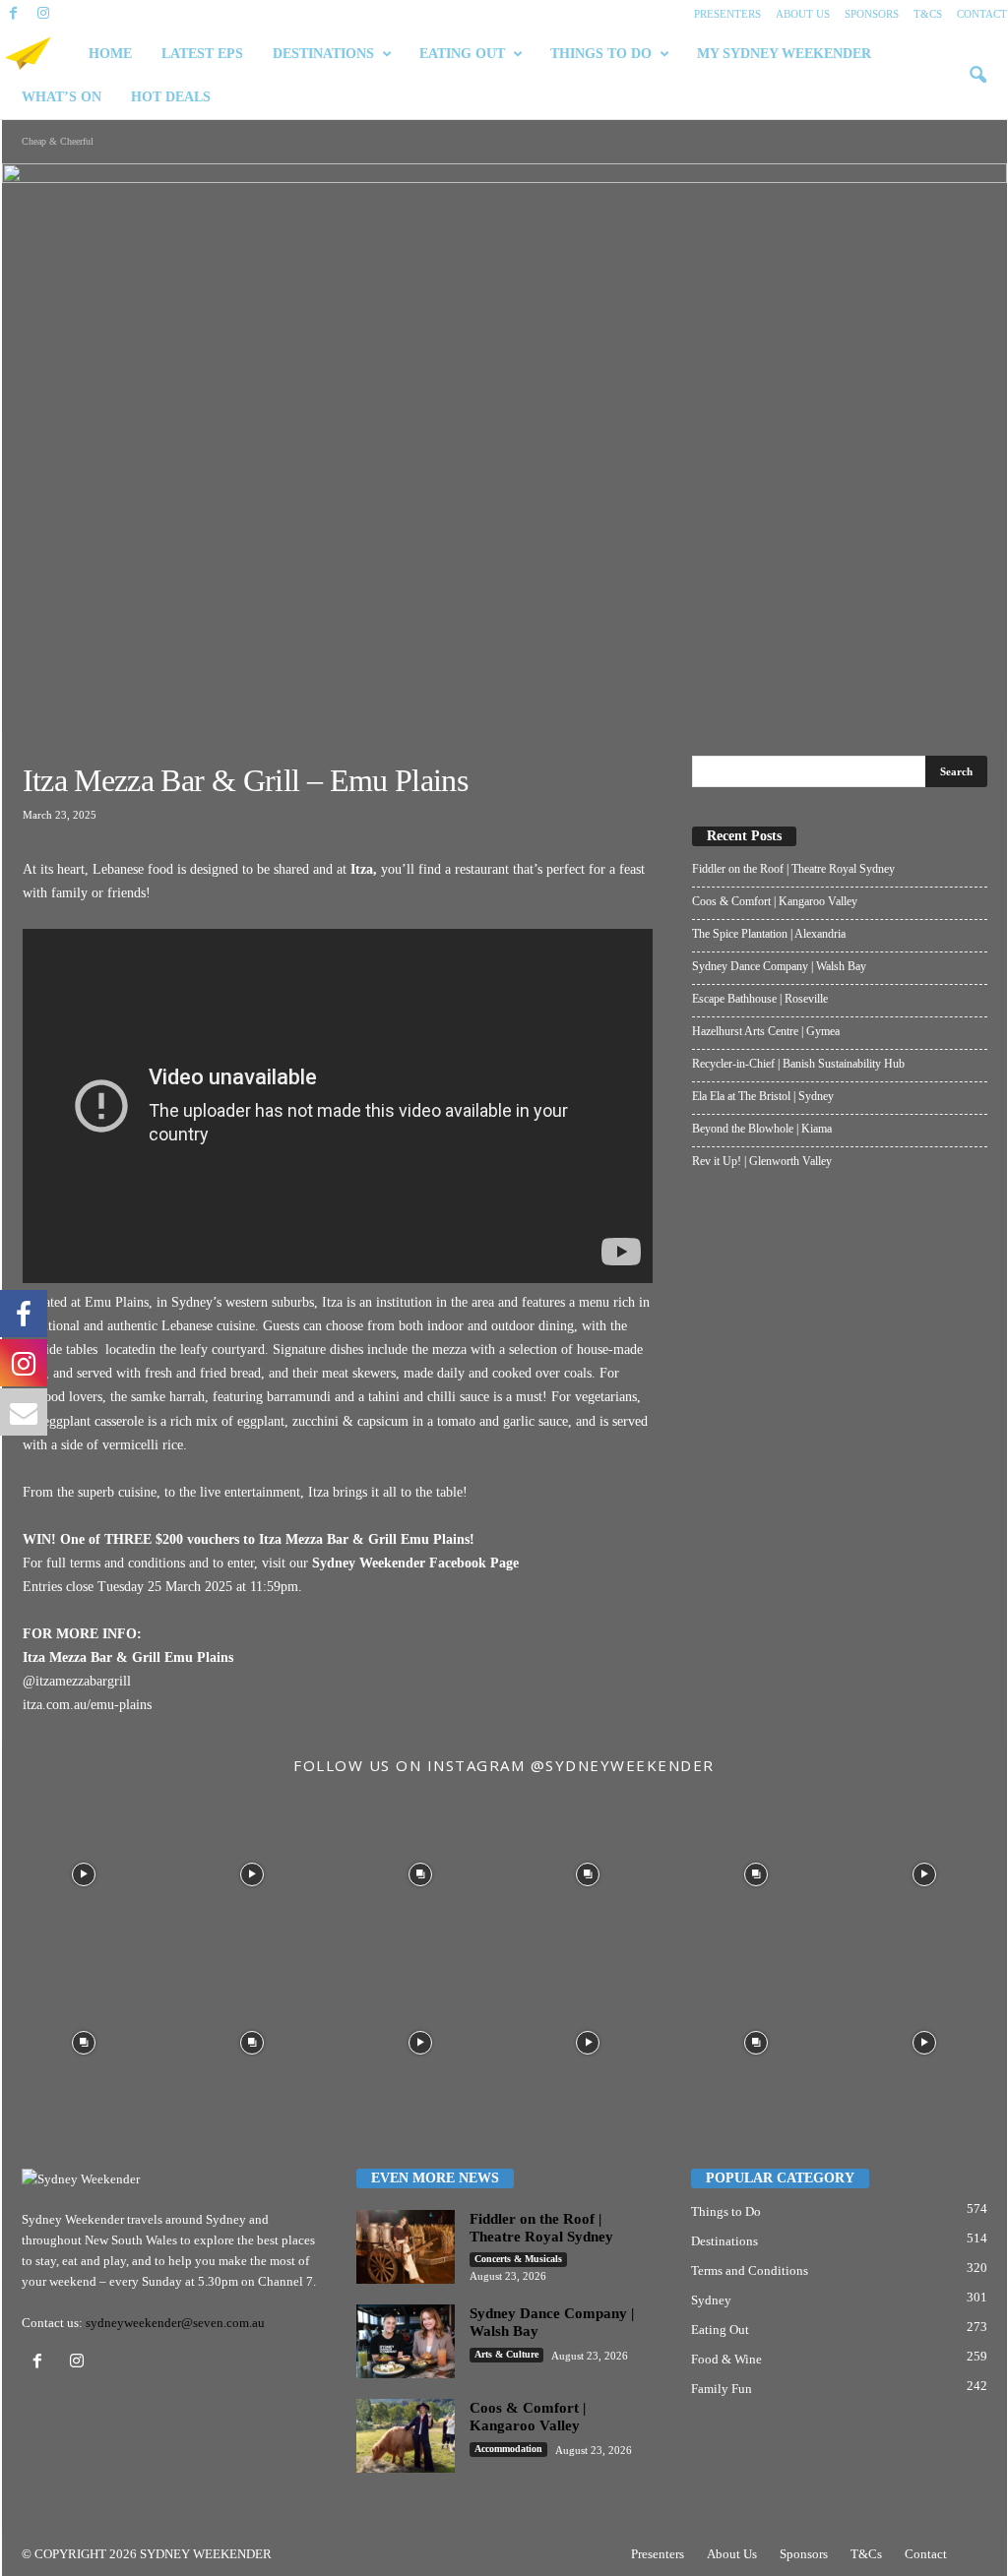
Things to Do (726, 2211)
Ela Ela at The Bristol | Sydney (763, 1096)
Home (110, 54)
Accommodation (508, 2449)
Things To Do (601, 54)
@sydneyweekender (623, 1765)
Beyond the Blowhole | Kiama (762, 1129)
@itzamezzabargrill (77, 1681)
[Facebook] (14, 14)
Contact (982, 14)
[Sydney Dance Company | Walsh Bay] (406, 2341)
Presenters (727, 14)
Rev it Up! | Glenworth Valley (762, 1161)
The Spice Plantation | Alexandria (769, 934)
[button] (977, 76)
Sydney (711, 2300)
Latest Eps (202, 54)
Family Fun (722, 2389)
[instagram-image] (84, 1872)
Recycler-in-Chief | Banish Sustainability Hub (798, 1064)
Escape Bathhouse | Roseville (760, 999)
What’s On (62, 97)
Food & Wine (726, 2359)
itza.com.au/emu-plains (87, 1705)
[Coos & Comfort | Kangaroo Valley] (406, 2436)
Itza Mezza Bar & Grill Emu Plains (364, 1539)
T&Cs (928, 14)
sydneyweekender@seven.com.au (175, 2323)
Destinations (323, 54)
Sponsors (872, 14)
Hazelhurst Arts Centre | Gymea (766, 1031)
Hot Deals (171, 97)
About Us (803, 14)
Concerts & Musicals (518, 2259)
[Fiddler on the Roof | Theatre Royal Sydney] (406, 2247)
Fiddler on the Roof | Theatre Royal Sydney (793, 869)
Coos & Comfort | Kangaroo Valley (775, 901)
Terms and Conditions (750, 2270)
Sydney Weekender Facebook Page (415, 1563)
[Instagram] (43, 14)
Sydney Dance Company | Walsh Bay (779, 966)
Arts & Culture (506, 2354)
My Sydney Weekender (784, 54)
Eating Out (462, 54)
